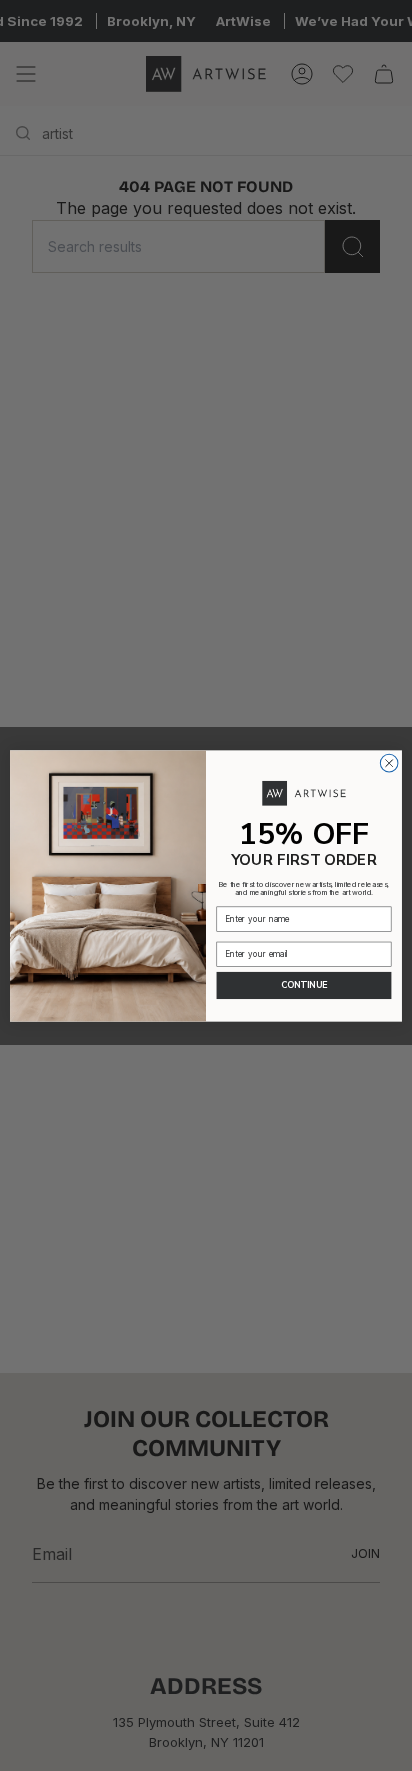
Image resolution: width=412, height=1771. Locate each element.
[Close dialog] (389, 763)
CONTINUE (304, 985)
